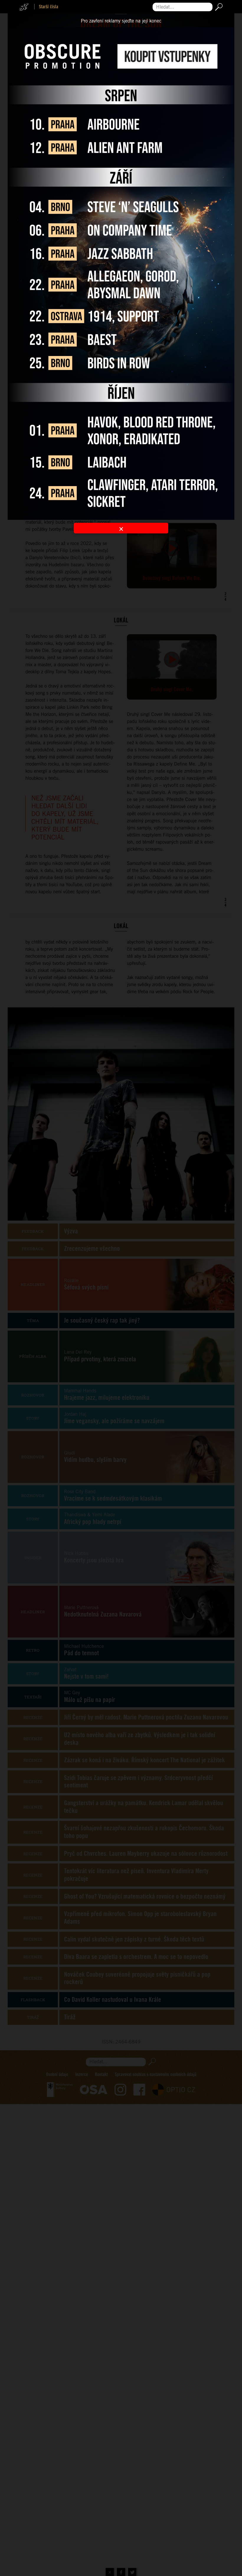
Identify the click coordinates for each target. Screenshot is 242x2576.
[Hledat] (218, 7)
